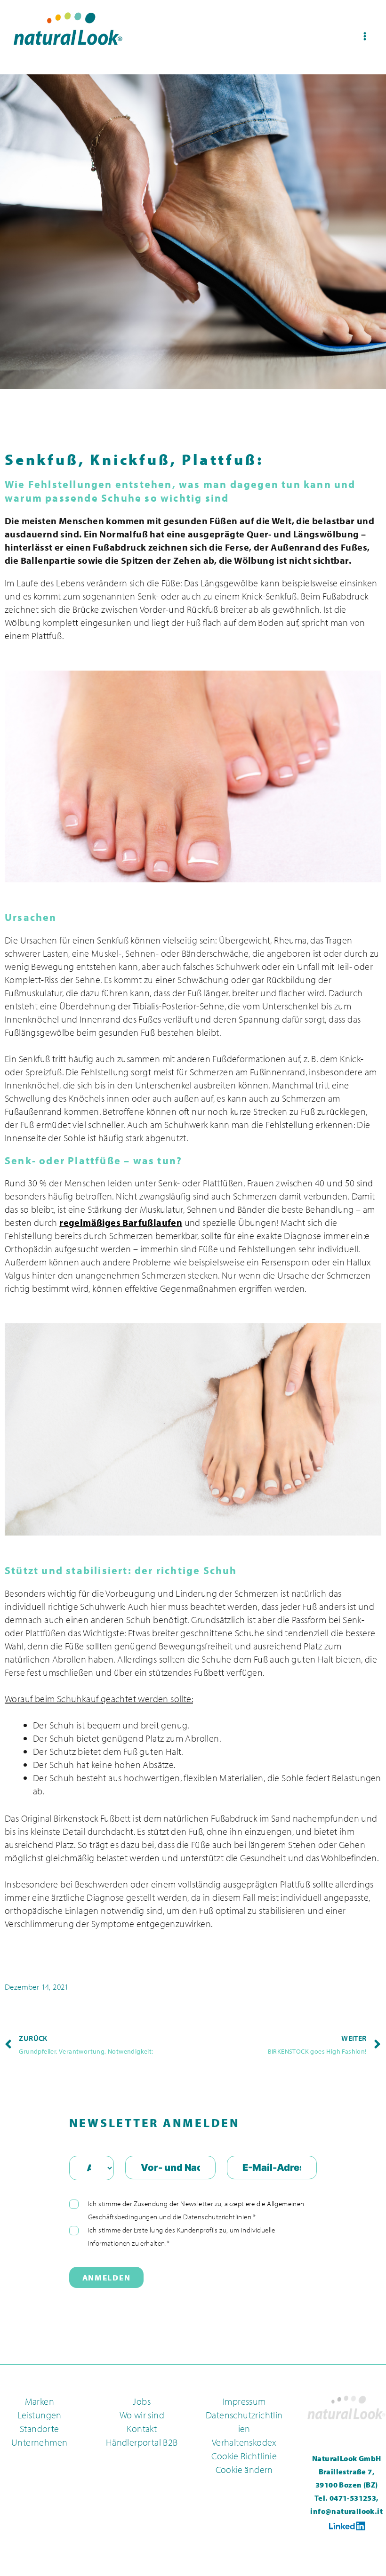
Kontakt (142, 2428)
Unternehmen (39, 2442)
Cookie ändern (244, 2469)
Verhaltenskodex (244, 2442)
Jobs (142, 2401)
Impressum (244, 2401)
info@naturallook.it (346, 2511)
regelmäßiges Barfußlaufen (121, 1222)
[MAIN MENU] (365, 36)
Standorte (40, 2428)
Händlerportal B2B (142, 2442)
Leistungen (40, 2415)
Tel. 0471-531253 (345, 2498)
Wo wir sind (142, 2415)
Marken (40, 2401)
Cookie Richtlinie (244, 2456)
